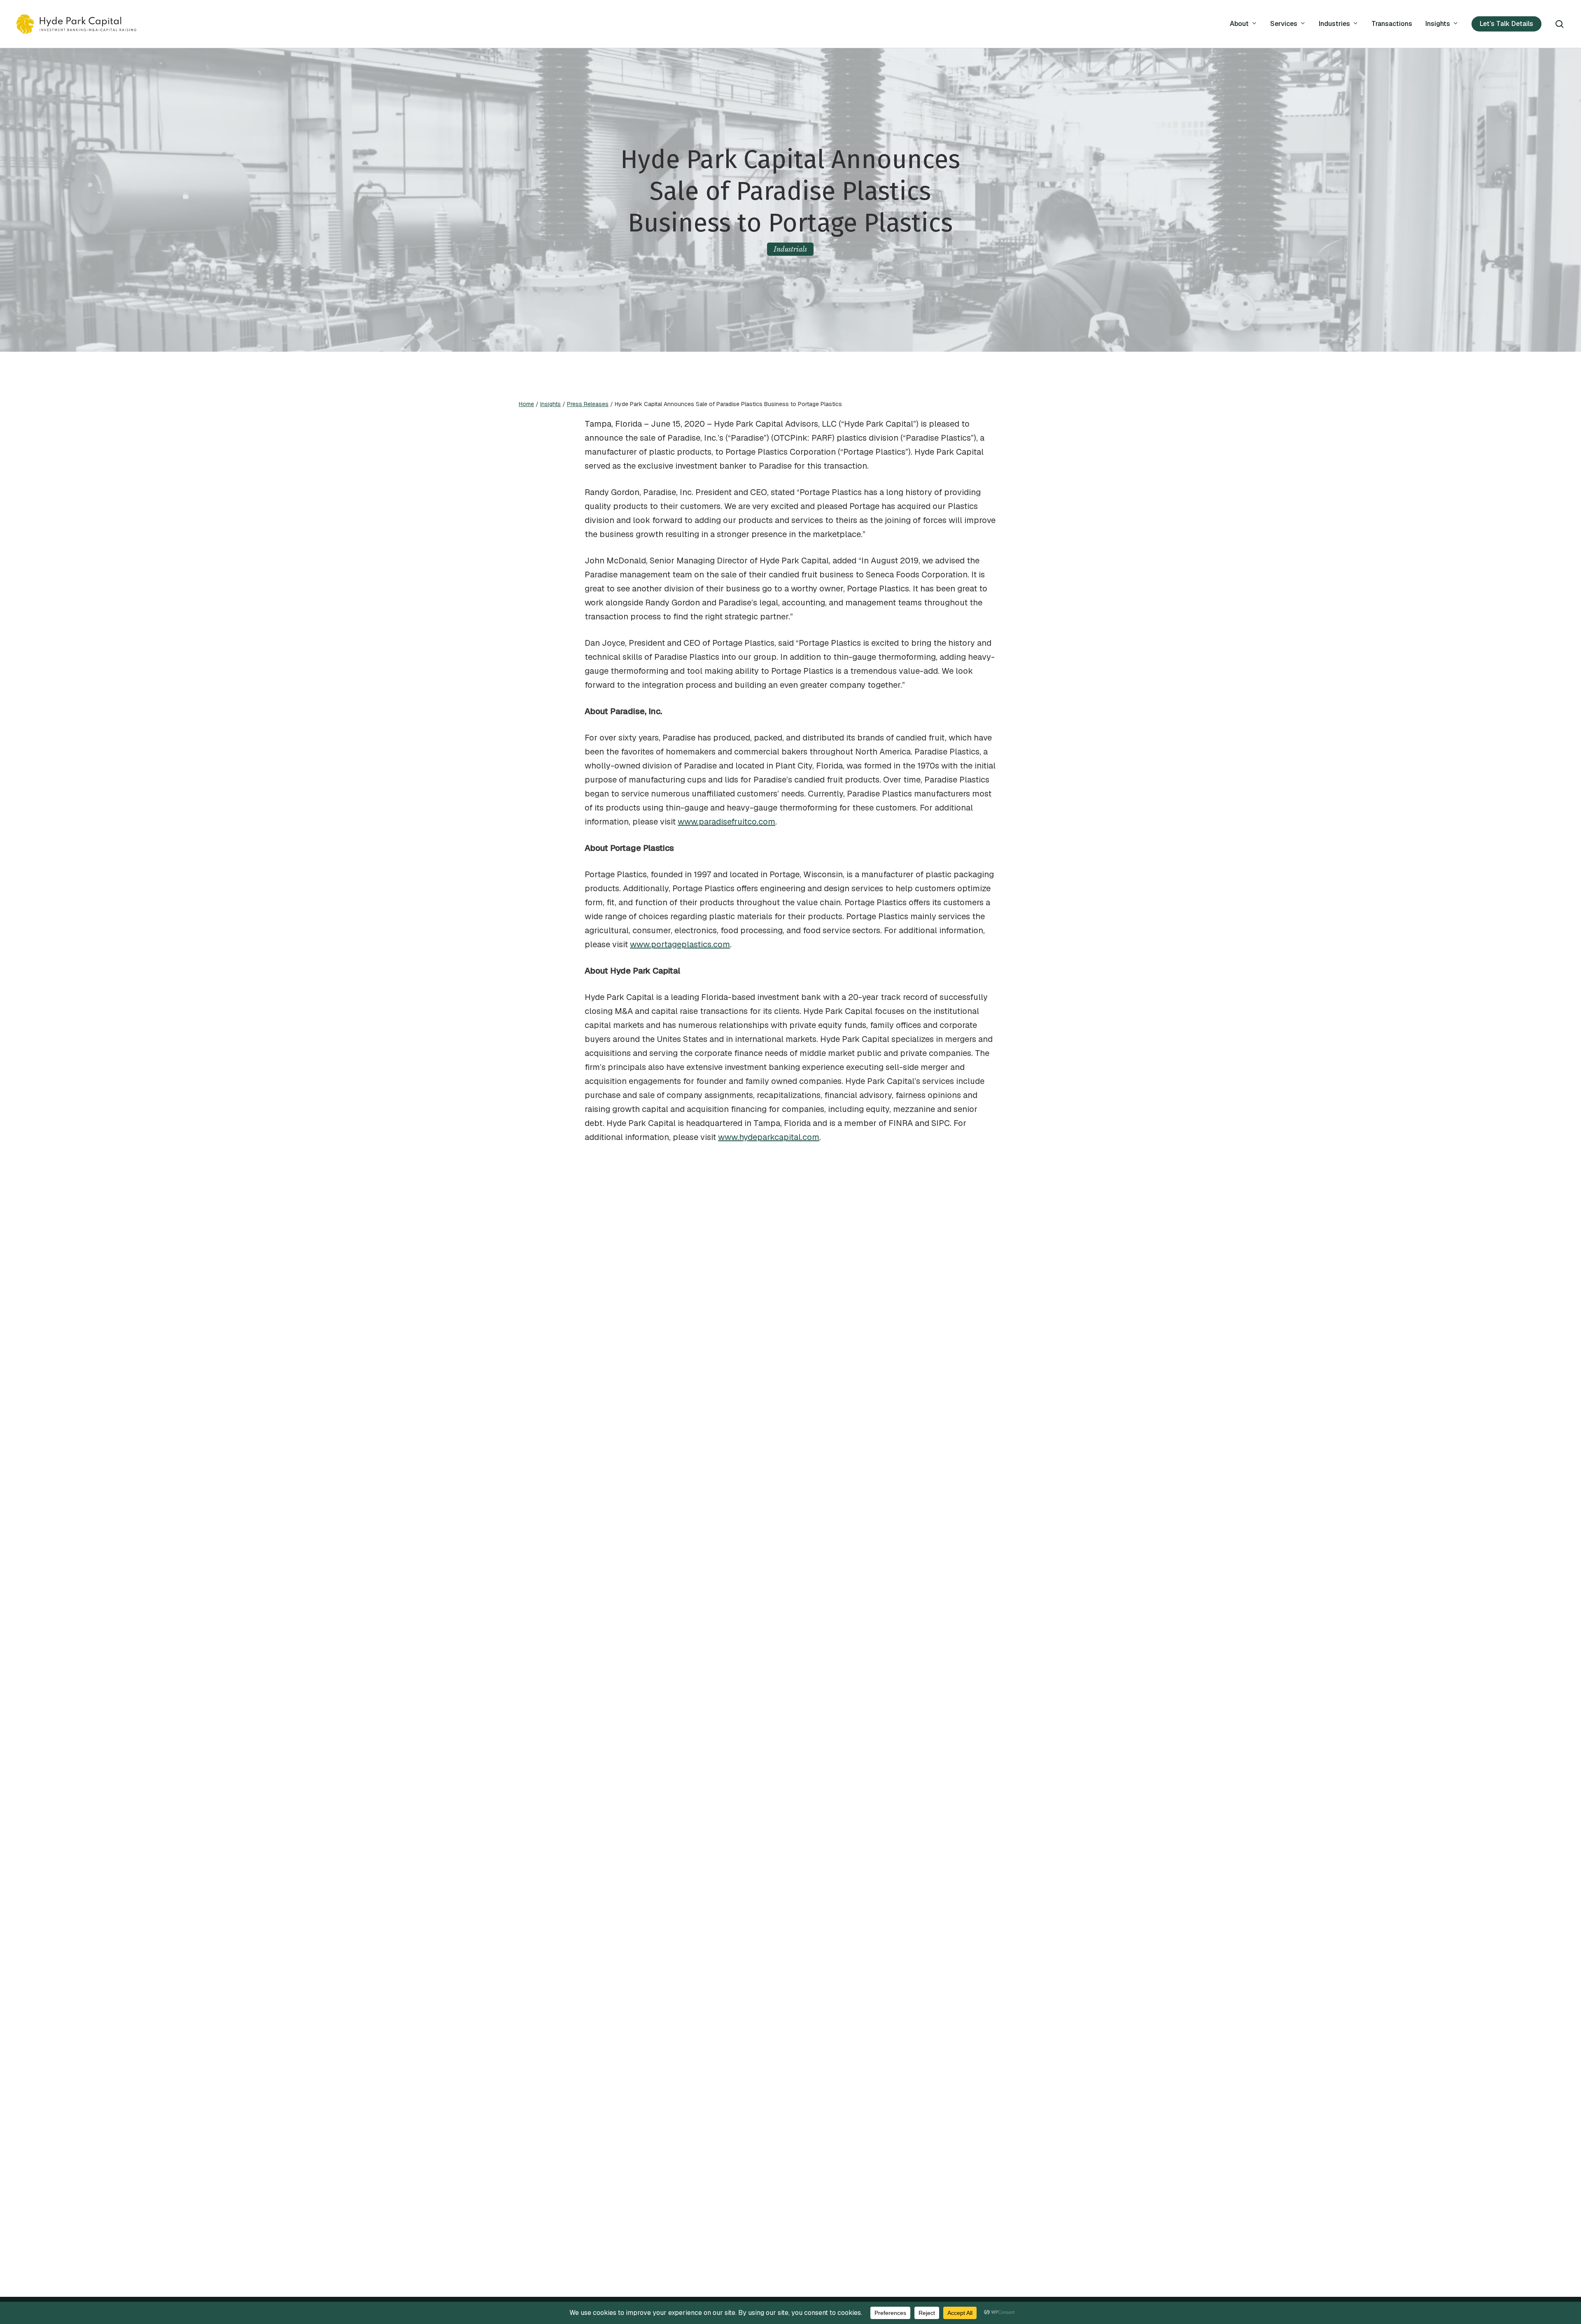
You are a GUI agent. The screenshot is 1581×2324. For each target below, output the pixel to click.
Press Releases (588, 404)
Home (526, 404)
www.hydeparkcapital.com (769, 1137)
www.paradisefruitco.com (726, 822)
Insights (550, 404)
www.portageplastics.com (680, 944)
